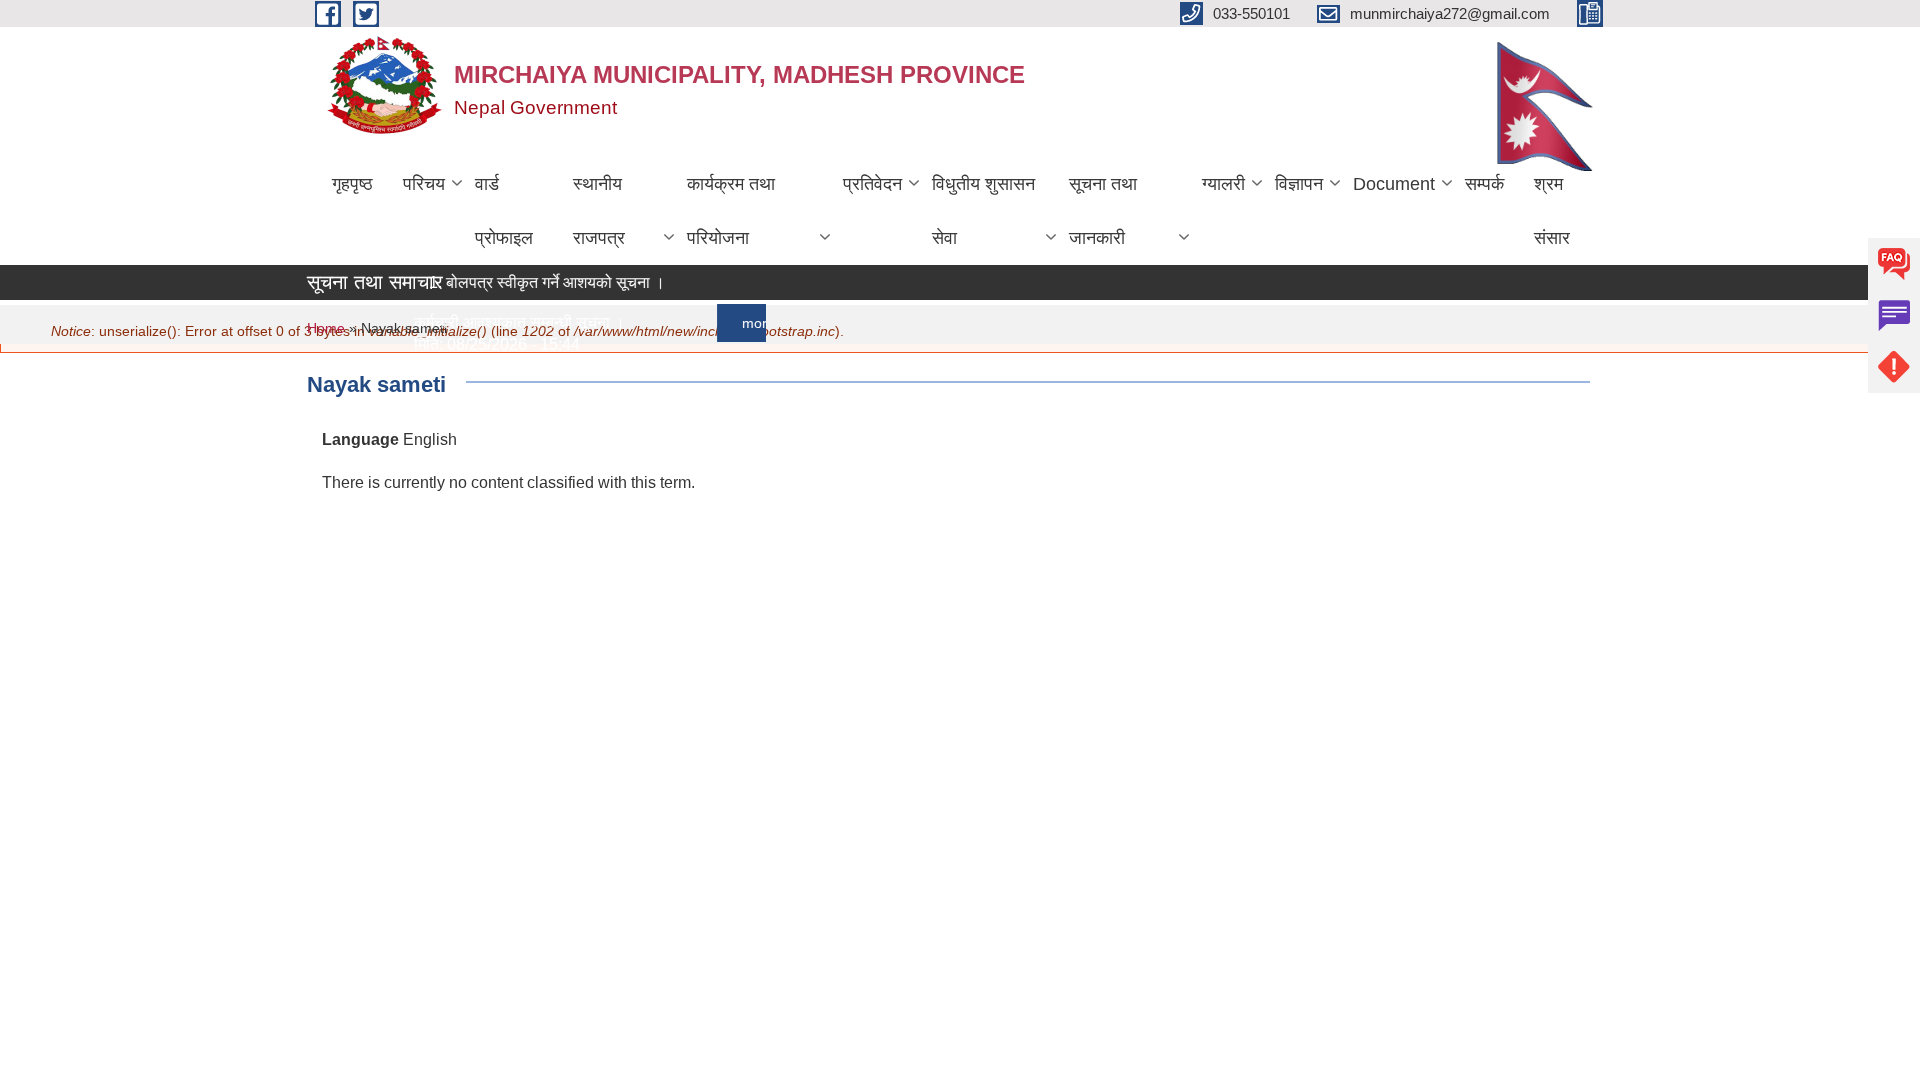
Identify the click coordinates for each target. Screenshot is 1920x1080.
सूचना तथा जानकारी (1103, 211)
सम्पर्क (1484, 184)
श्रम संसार (1552, 211)
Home (326, 328)
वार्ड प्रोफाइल (504, 211)
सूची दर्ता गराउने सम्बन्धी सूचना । (499, 522)
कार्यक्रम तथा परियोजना (731, 211)
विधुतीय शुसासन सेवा (983, 211)
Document (1394, 184)
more (748, 323)
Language (360, 439)
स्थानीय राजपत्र (599, 211)
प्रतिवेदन (872, 184)
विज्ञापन (1299, 184)
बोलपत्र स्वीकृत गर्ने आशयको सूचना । (545, 282)
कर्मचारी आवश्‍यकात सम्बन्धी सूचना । (509, 322)
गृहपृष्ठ (352, 184)
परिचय (424, 184)
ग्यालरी (1223, 184)
